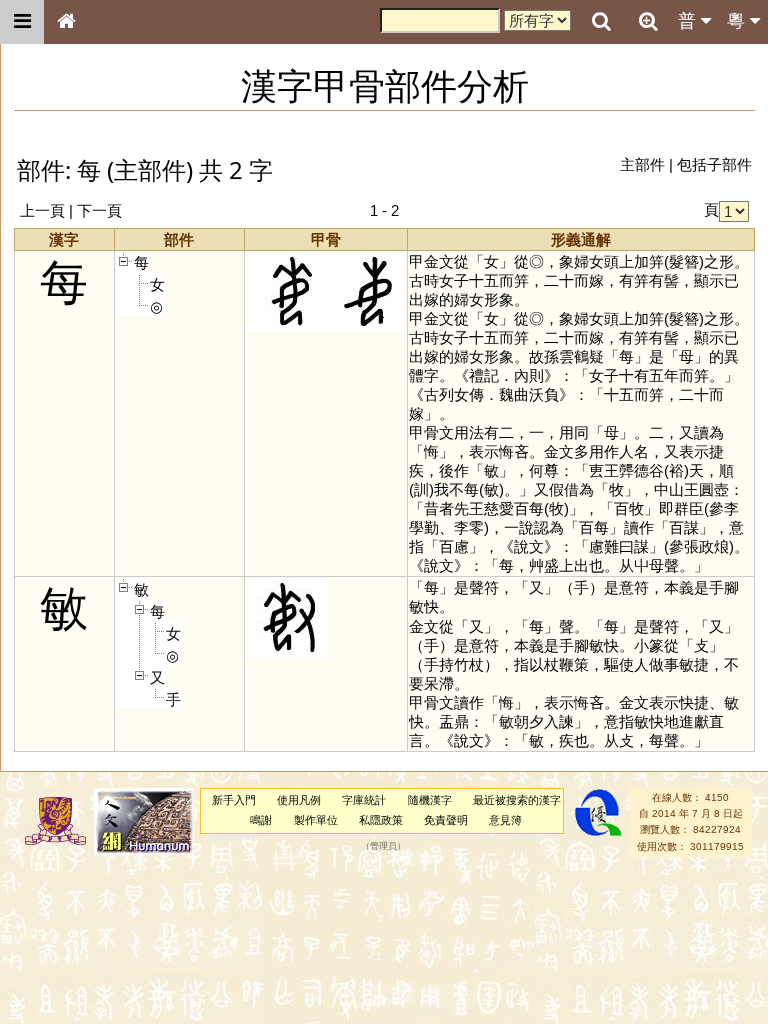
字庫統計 (364, 800)
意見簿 (505, 820)
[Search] (601, 22)
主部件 (642, 164)
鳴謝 (261, 820)
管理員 (383, 846)
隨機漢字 (430, 800)
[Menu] (22, 22)
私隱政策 (381, 820)
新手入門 (234, 800)
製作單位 (316, 820)
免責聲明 (446, 820)
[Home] (66, 22)
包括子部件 (714, 164)
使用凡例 (299, 800)
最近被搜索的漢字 (517, 800)
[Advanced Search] (648, 21)
